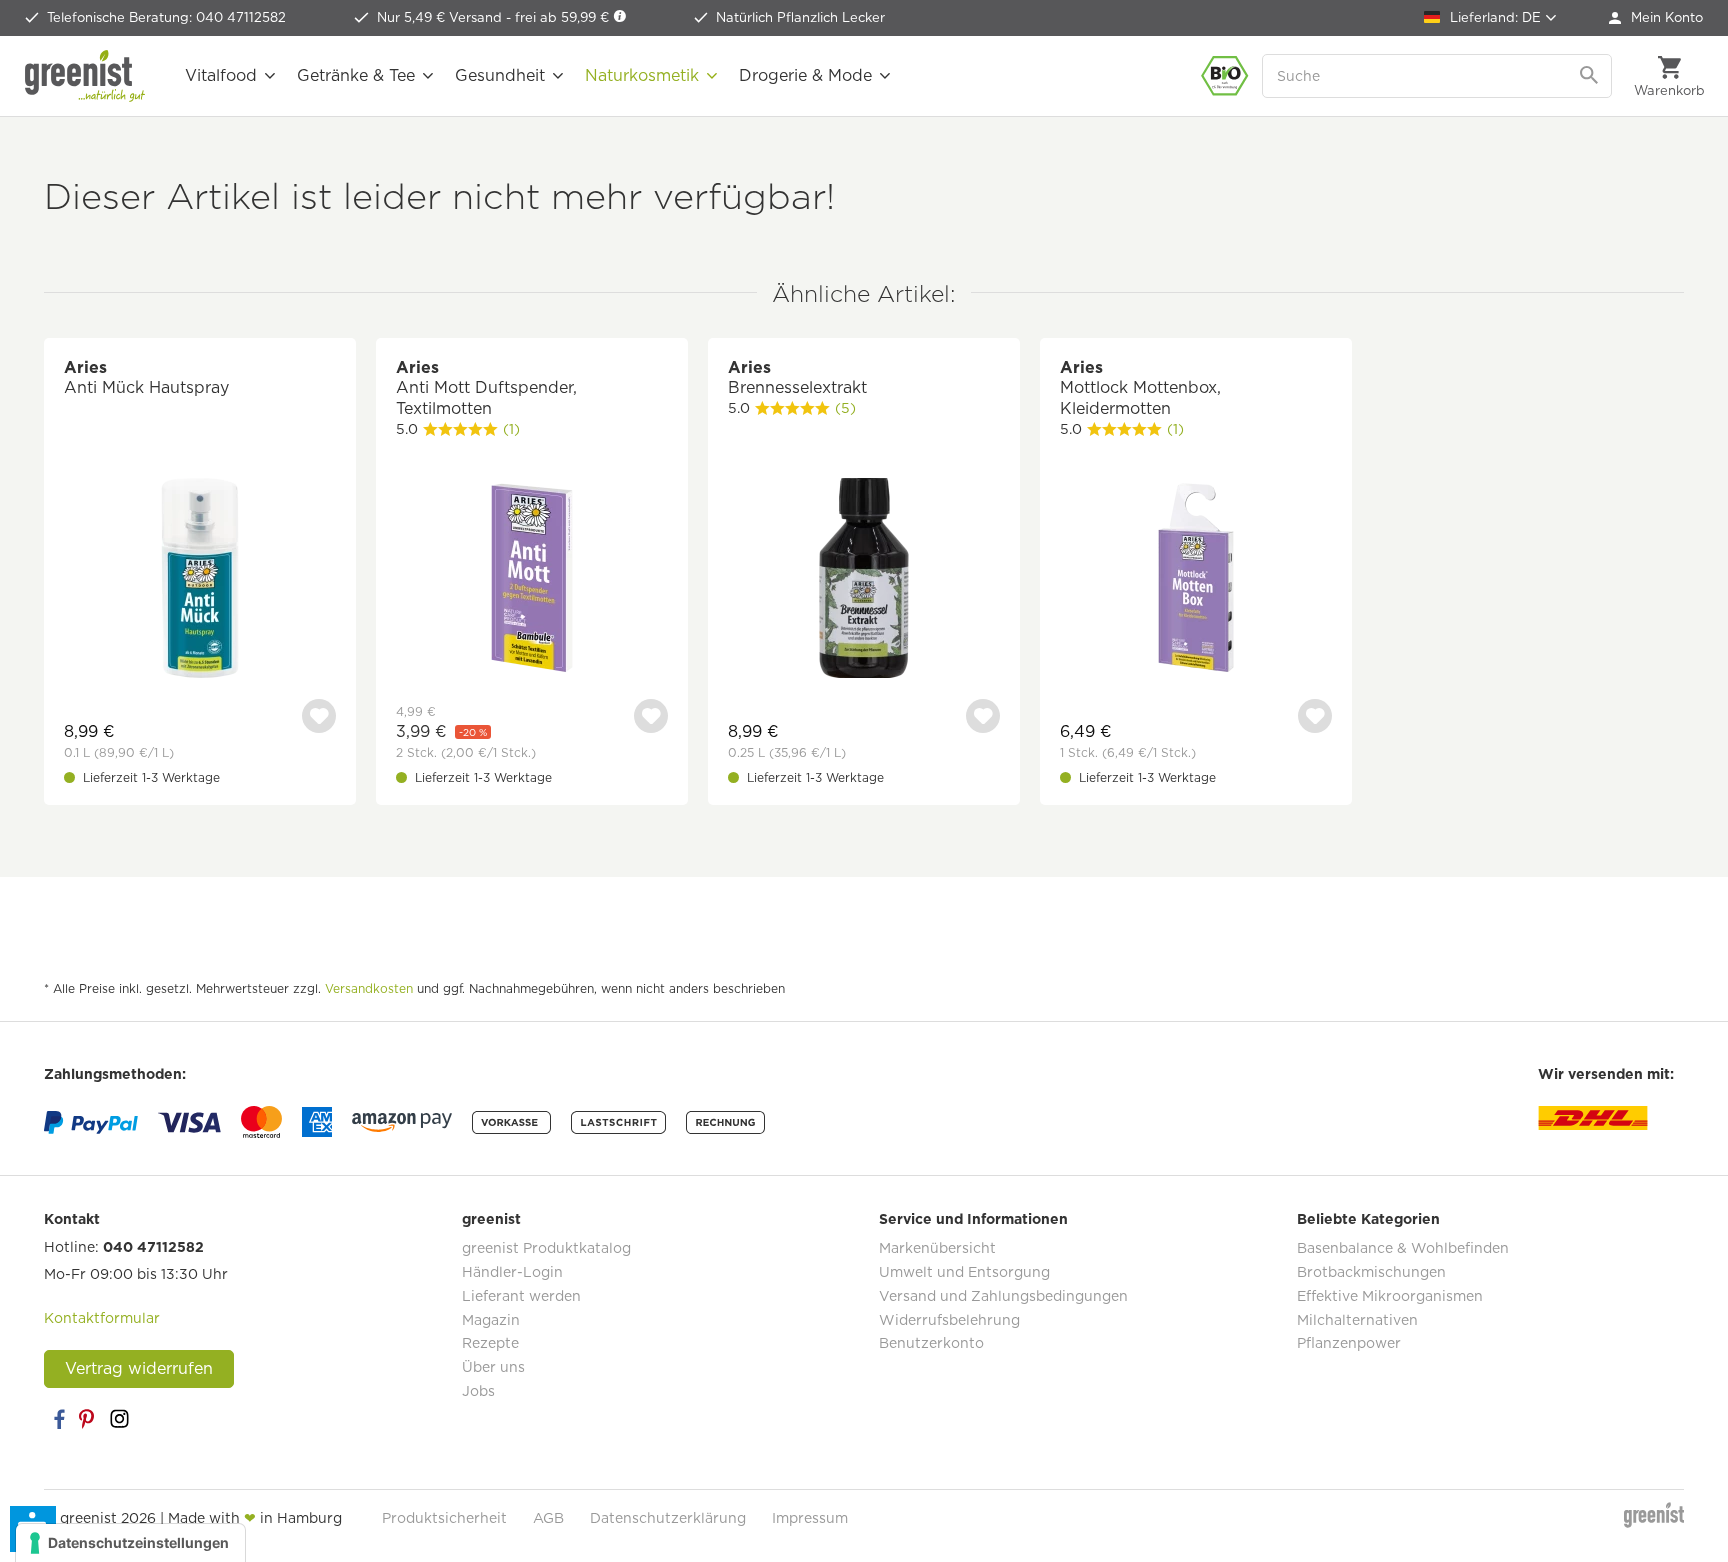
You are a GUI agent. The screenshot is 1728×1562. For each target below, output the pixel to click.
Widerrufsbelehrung (949, 1320)
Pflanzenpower (1349, 1343)
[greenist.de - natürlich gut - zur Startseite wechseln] (85, 76)
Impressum (810, 1518)
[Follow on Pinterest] (89, 1419)
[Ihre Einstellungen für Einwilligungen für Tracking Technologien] (130, 1543)
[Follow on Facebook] (59, 1419)
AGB (548, 1518)
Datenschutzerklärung (668, 1518)
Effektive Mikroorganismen (1390, 1296)
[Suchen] (1591, 76)
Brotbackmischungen (1371, 1272)
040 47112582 (153, 1247)
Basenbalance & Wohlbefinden (1403, 1248)
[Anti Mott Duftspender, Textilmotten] (532, 580)
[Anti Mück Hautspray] (200, 580)
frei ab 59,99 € (564, 17)
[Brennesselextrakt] (864, 580)
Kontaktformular (102, 1318)
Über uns (493, 1367)
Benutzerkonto (931, 1343)
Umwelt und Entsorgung (964, 1272)
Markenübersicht (937, 1248)
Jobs (478, 1391)
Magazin (491, 1320)
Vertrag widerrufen (139, 1368)
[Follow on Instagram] (119, 1419)
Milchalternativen (1357, 1320)
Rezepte (490, 1343)
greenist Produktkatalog (546, 1248)
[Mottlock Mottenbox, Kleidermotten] (1196, 580)
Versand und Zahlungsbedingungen (1003, 1296)
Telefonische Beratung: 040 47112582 (166, 17)
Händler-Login (512, 1272)
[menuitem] (1656, 18)
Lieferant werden (521, 1296)
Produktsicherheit (444, 1518)
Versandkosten (369, 988)
